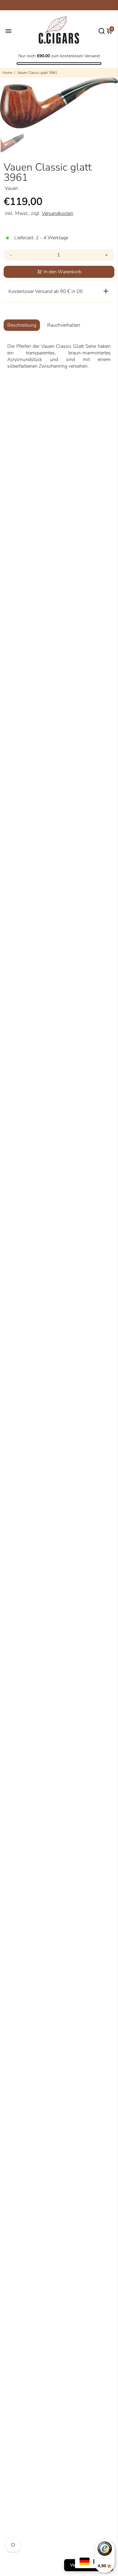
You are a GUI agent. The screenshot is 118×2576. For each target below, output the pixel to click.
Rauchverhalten (64, 325)
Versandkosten (57, 213)
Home (7, 73)
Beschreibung (22, 325)
